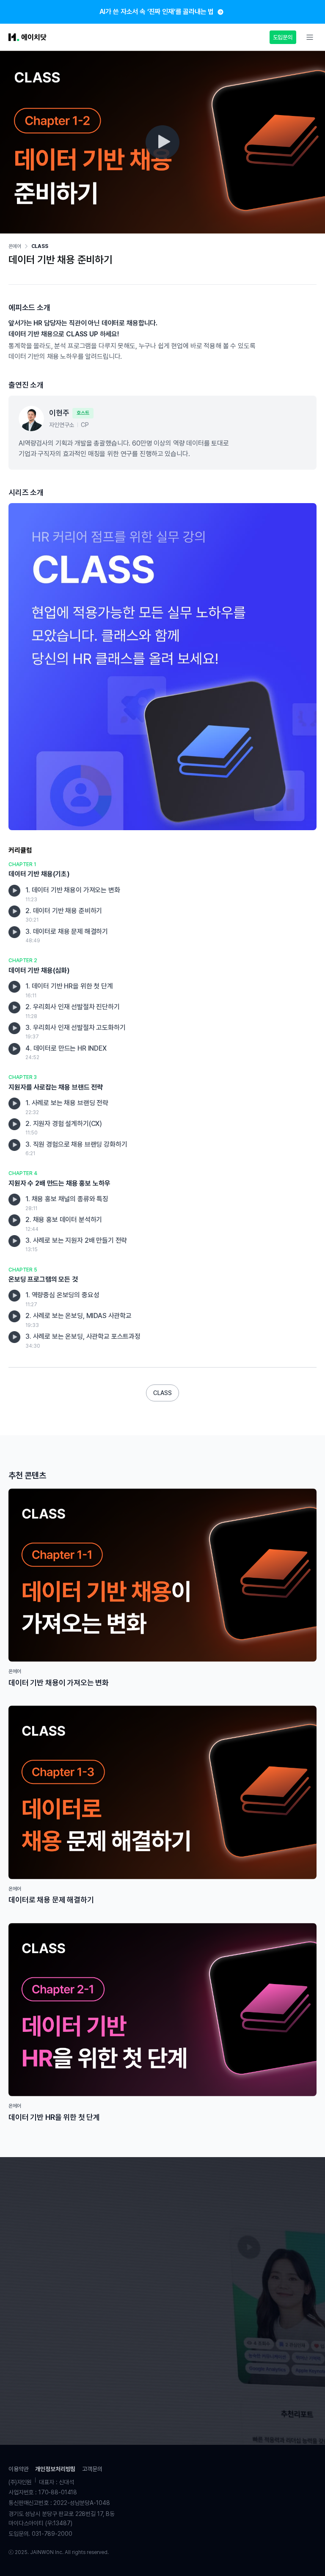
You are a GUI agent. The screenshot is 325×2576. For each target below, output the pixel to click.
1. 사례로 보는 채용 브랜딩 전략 (67, 1107)
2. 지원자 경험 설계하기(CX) (64, 1128)
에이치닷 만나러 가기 (162, 2355)
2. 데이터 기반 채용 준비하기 (64, 915)
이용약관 (18, 2469)
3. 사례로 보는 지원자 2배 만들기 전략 (76, 1245)
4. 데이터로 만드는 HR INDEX (66, 1053)
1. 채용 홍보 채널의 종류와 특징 (67, 1203)
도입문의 (283, 37)
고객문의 (92, 2469)
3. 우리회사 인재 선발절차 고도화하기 (76, 1032)
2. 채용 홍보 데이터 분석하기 (64, 1224)
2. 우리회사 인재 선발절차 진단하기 (73, 1011)
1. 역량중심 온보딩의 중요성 (62, 1299)
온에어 (15, 246)
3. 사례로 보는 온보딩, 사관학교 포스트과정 (83, 1341)
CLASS (40, 246)
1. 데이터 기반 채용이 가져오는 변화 (73, 894)
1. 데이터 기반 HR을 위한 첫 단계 (69, 990)
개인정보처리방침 (55, 2469)
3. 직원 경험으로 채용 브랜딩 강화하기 (76, 1149)
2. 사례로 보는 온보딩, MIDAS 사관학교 (78, 1320)
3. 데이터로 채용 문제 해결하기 (67, 936)
